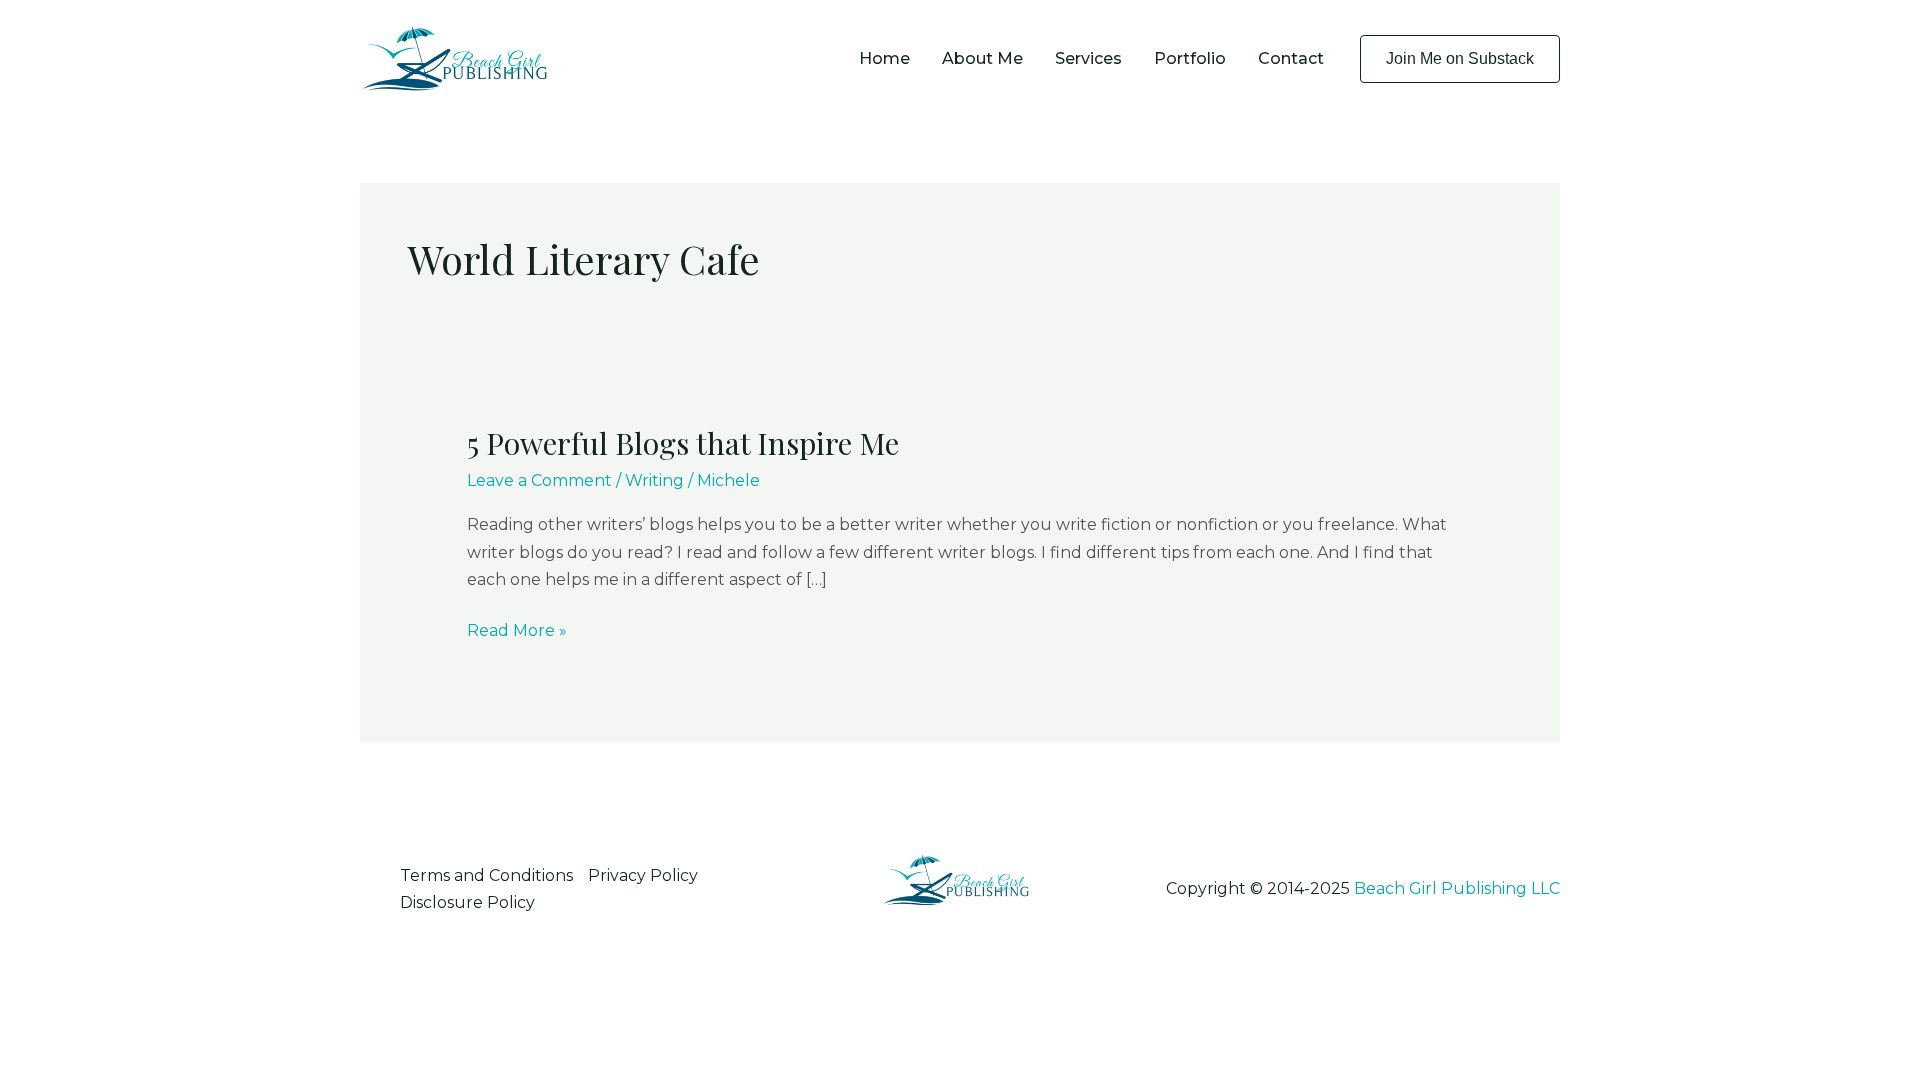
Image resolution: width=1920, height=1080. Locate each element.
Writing (654, 480)
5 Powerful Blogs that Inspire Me (683, 443)
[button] (1460, 59)
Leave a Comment (539, 480)
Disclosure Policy (467, 902)
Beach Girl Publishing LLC (1457, 888)
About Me (982, 58)
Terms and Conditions (486, 875)
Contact (1291, 58)
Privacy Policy (643, 875)
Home (884, 58)
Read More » (517, 632)
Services (1088, 58)
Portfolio (1190, 58)
